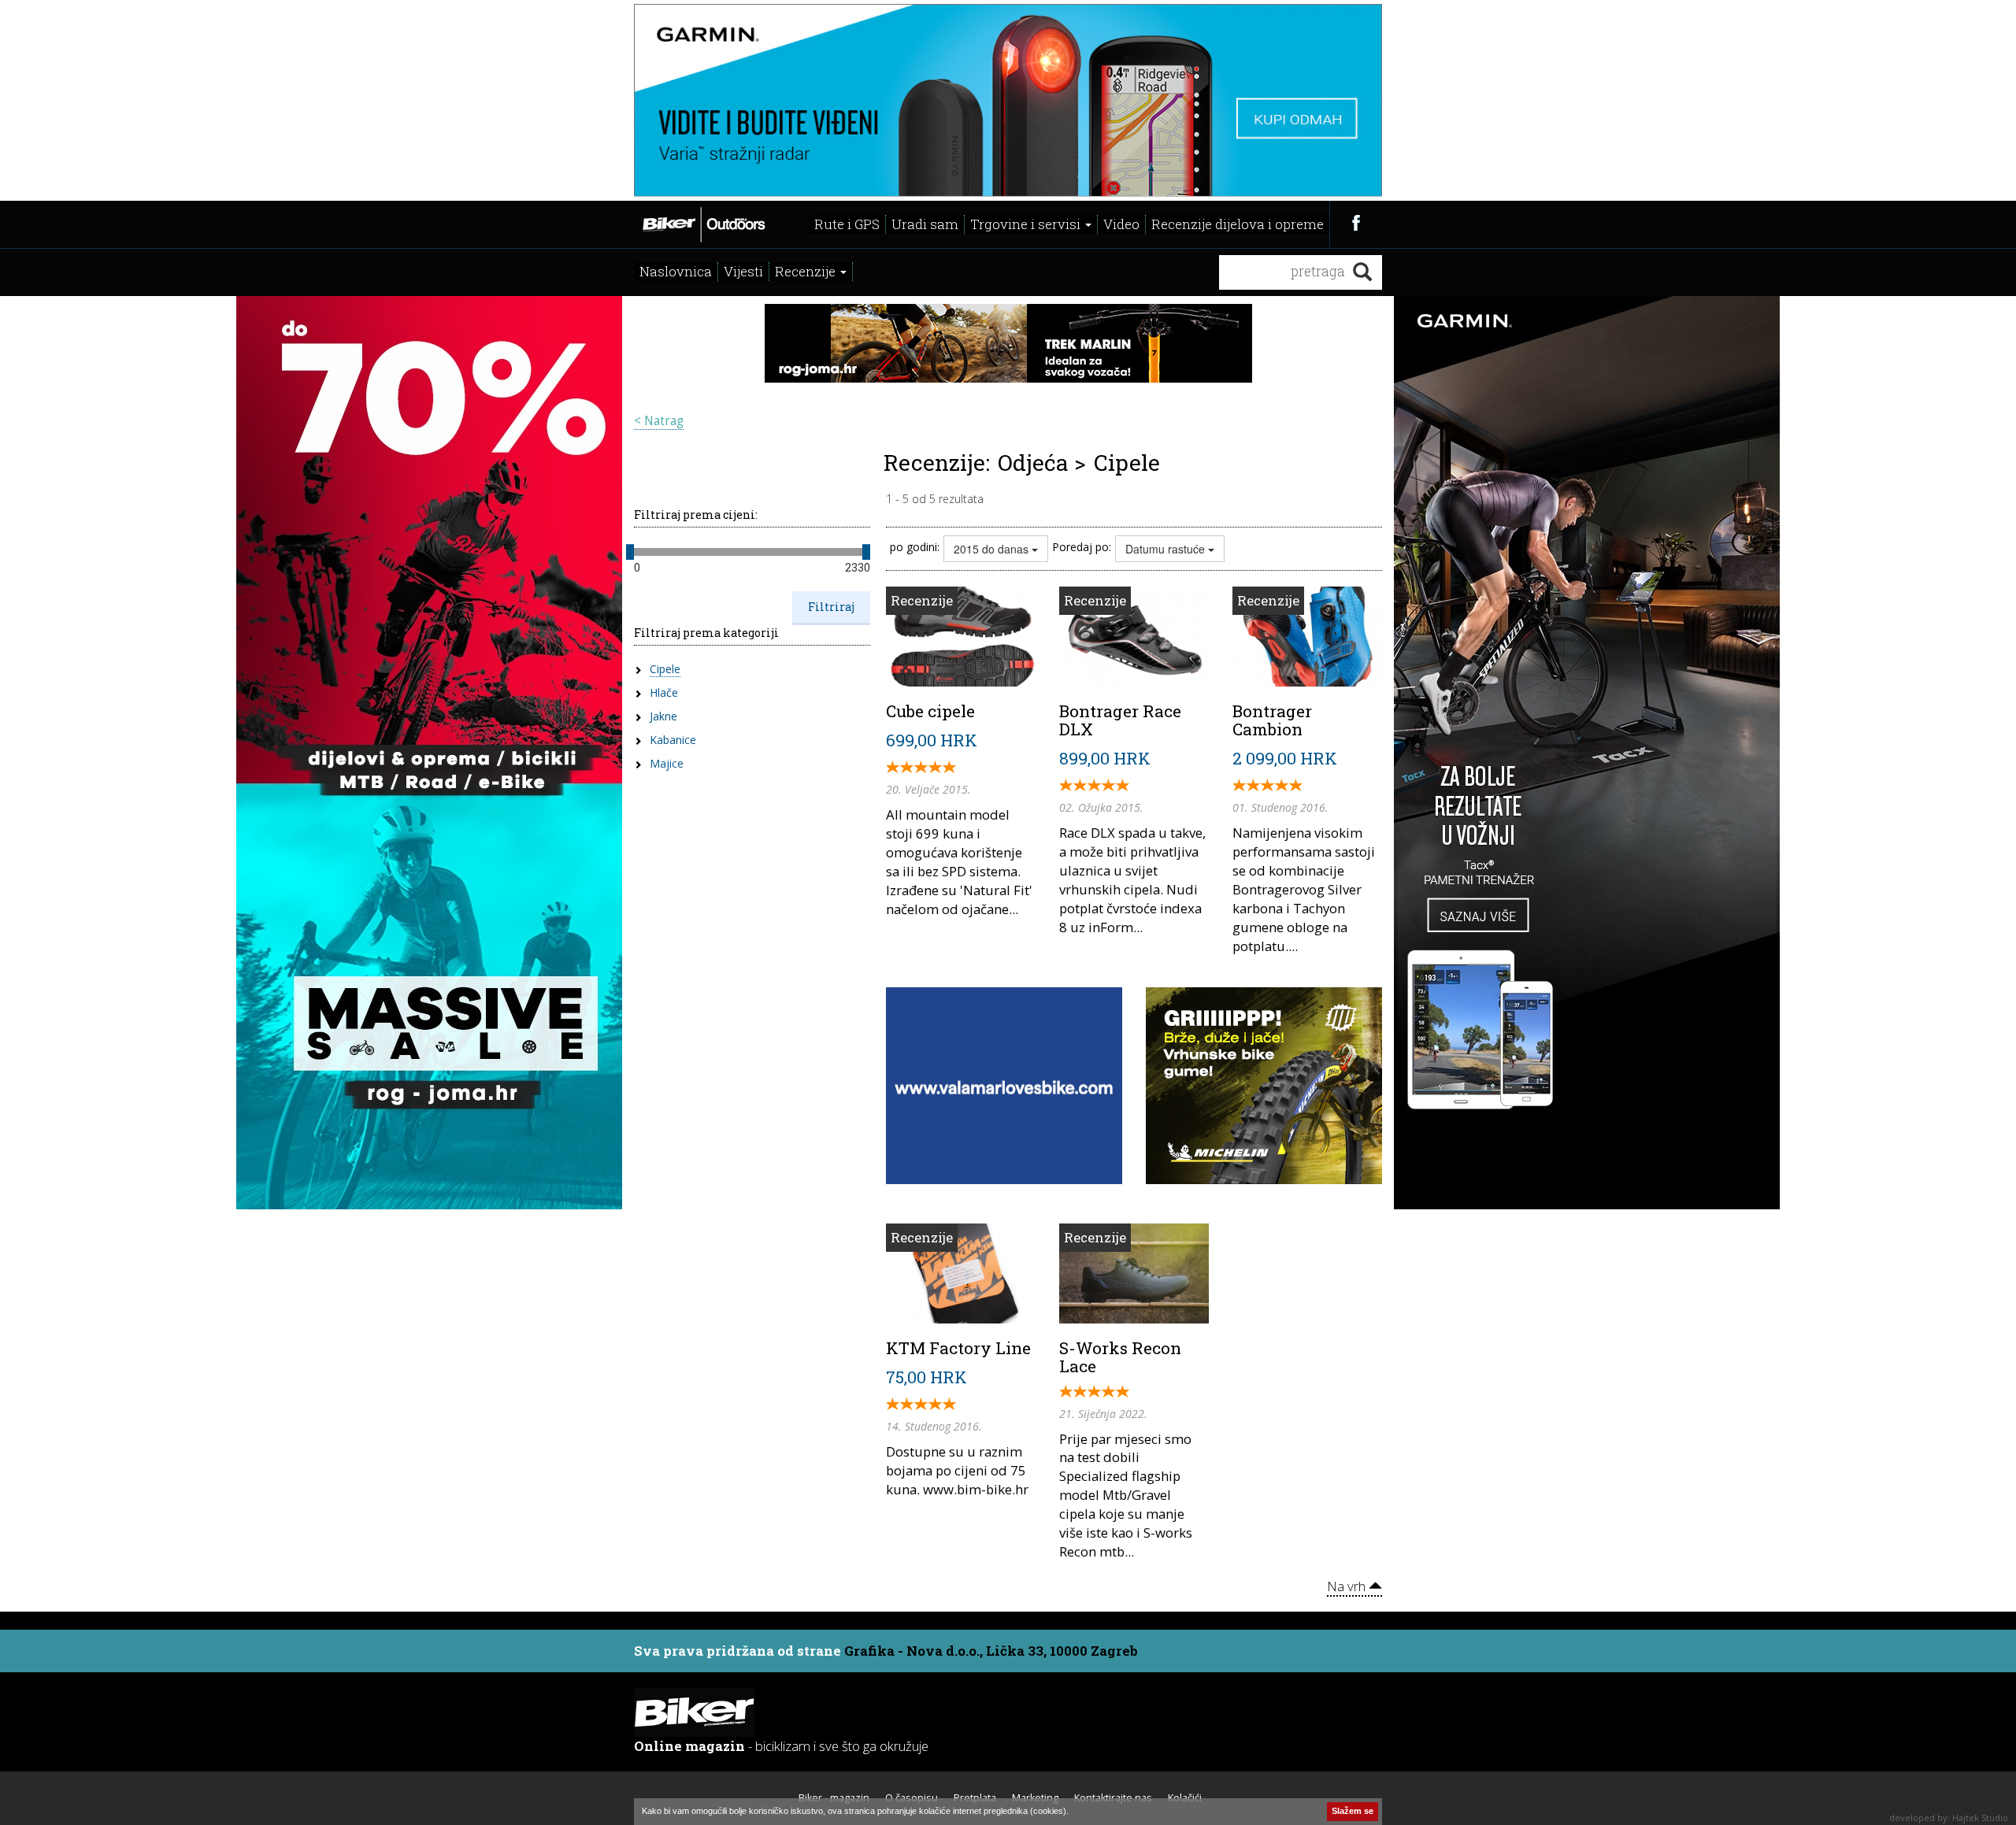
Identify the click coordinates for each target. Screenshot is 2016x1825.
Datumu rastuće (1167, 549)
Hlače (664, 692)
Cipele (665, 669)
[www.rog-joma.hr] (429, 751)
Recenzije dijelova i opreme (1238, 224)
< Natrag (659, 421)
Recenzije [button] (807, 271)
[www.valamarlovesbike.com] (1004, 1084)
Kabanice (673, 740)
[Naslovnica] (703, 223)
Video (1121, 224)
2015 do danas (993, 549)
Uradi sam (925, 224)
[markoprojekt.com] (1264, 1084)
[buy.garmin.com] (1008, 98)
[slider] (630, 552)
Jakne (663, 716)
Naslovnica (676, 271)
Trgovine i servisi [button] (1027, 224)
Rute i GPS (847, 224)
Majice (667, 763)
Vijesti (743, 271)
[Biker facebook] (1356, 222)
